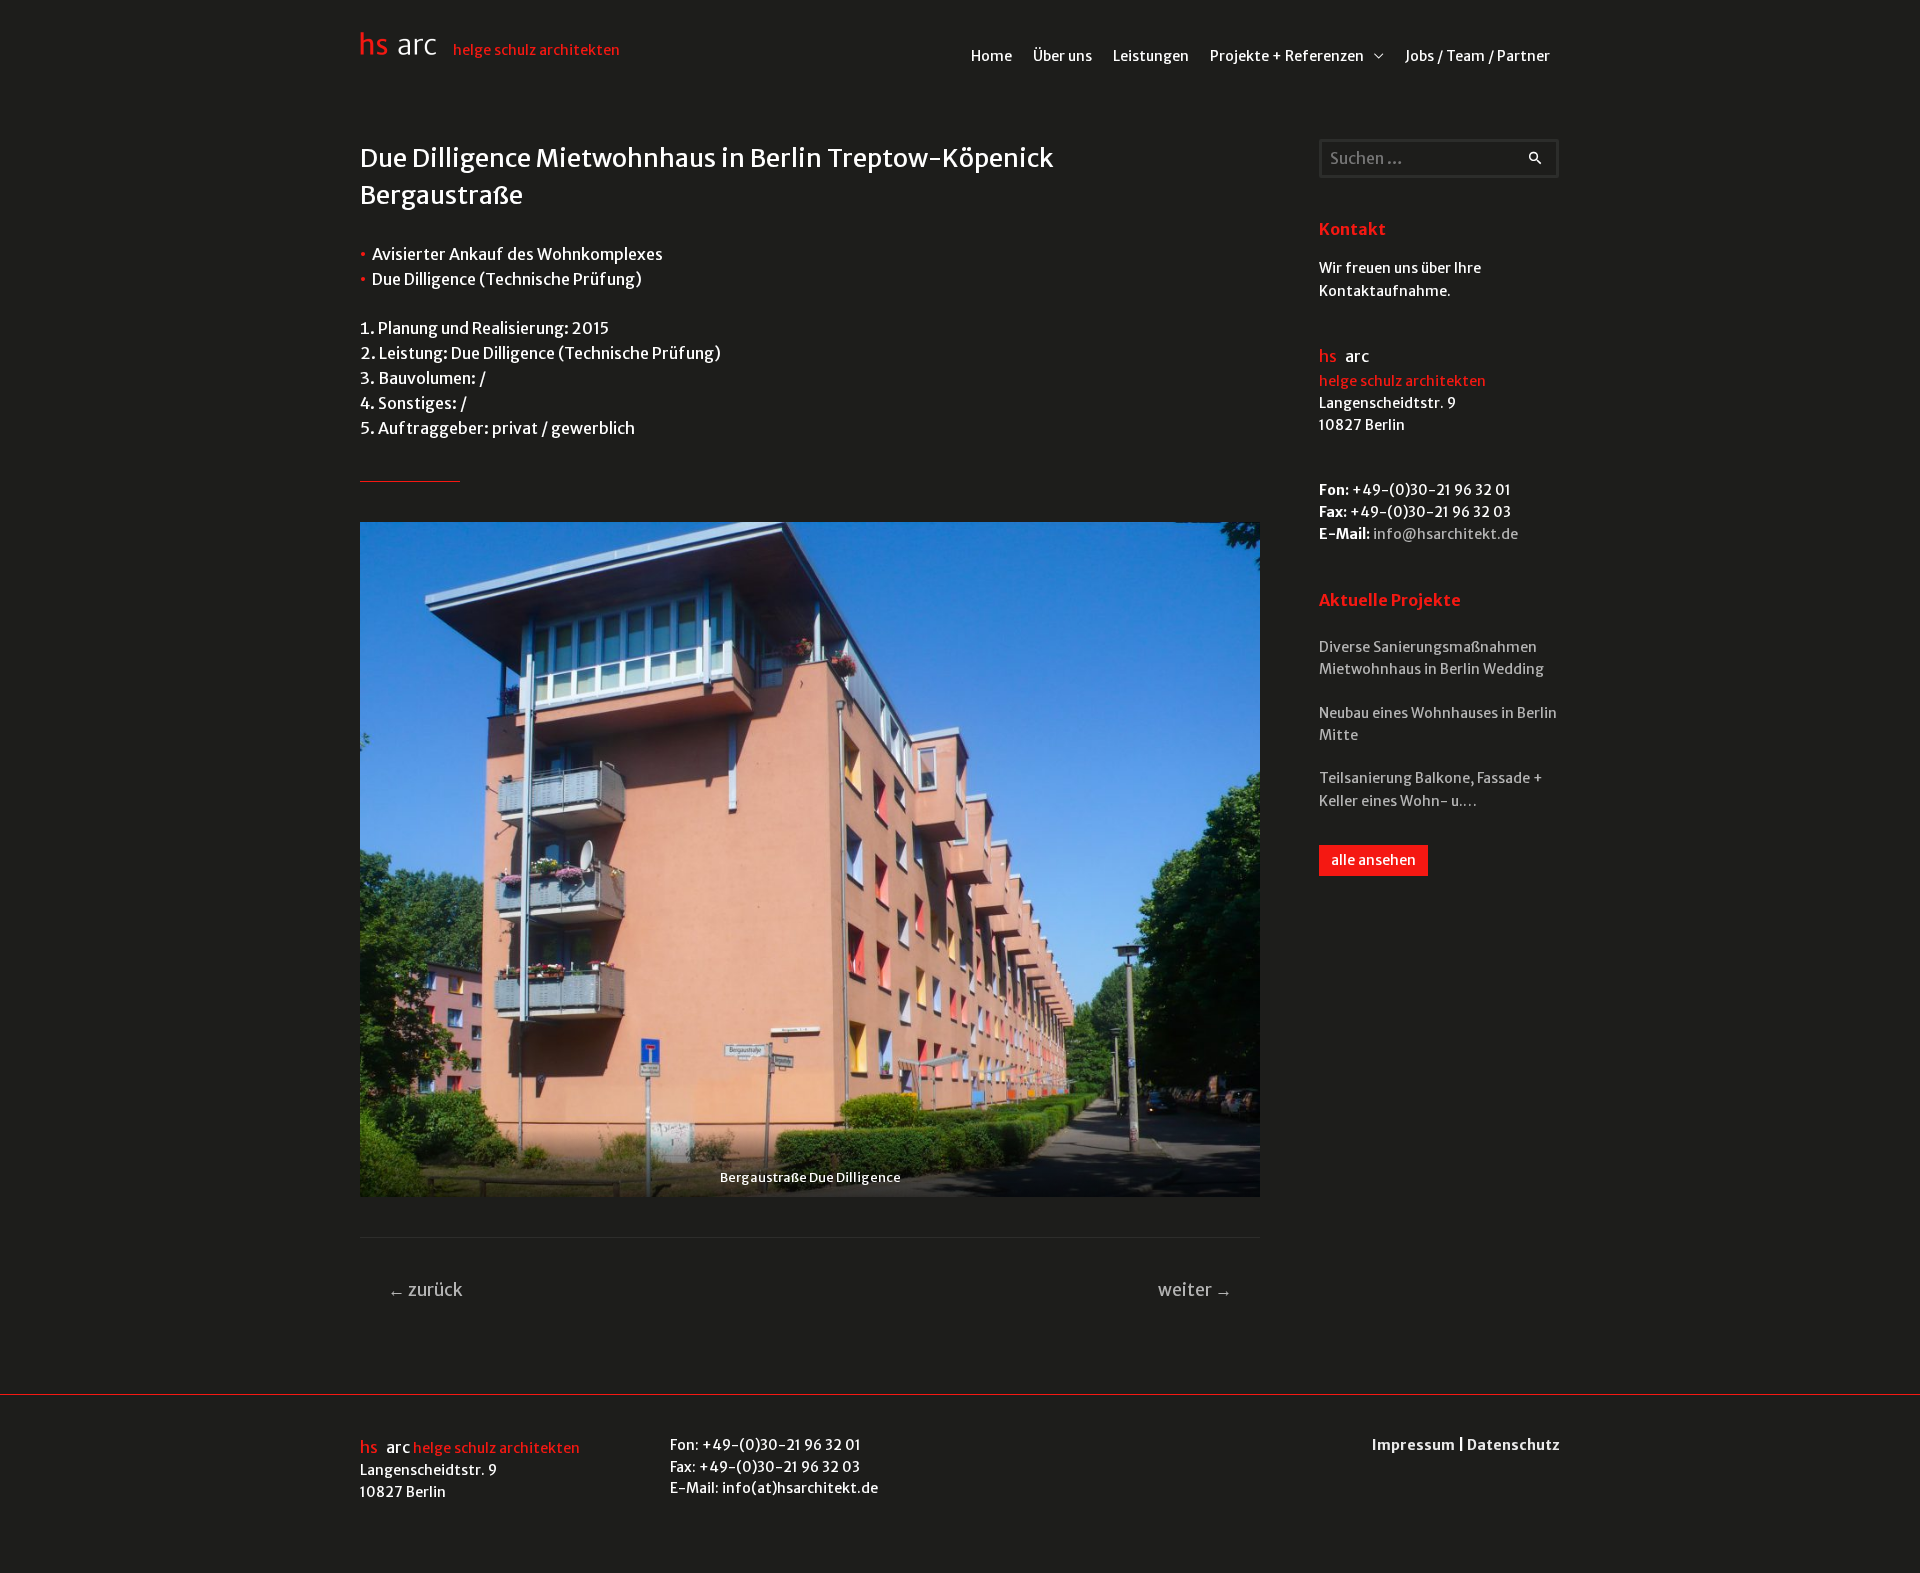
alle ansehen (1373, 860)
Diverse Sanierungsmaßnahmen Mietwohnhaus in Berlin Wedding (1431, 658)
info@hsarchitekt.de (1445, 534)
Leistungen (1151, 56)
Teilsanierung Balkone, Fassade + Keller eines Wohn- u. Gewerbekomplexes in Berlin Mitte (1436, 790)
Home (991, 56)
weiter (1195, 1290)
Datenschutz (1513, 1445)
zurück (425, 1290)
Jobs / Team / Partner (1477, 56)
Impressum (1413, 1445)
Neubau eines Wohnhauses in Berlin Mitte (1438, 724)
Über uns (1062, 56)
